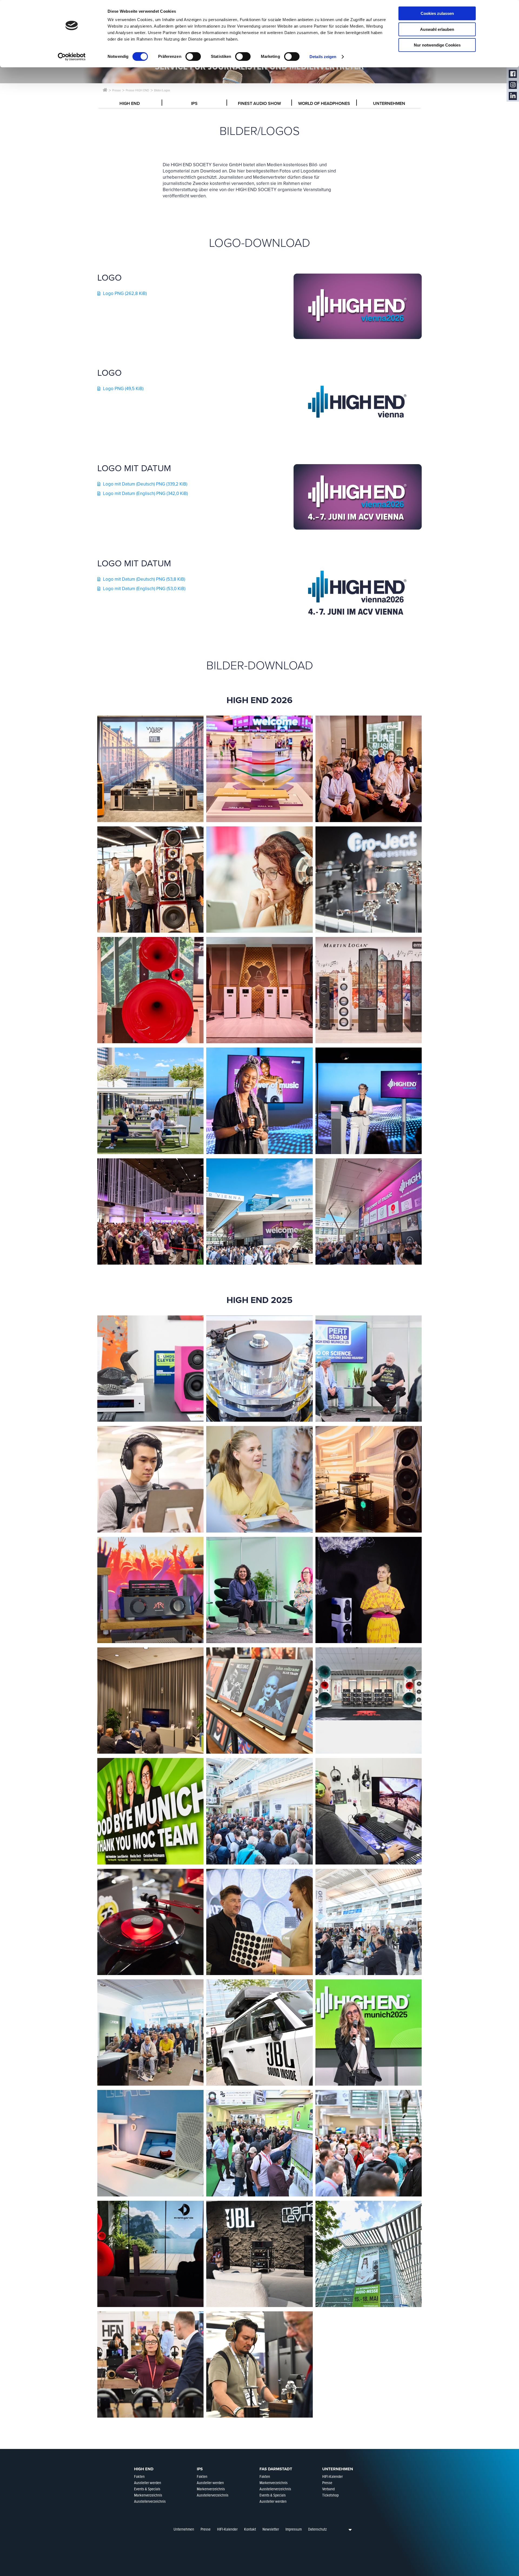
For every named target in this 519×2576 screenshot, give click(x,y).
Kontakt (250, 2529)
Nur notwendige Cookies (437, 45)
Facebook (513, 74)
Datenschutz (317, 2529)
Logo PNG (125, 293)
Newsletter (271, 2529)
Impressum (294, 2529)
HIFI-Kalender (227, 2529)
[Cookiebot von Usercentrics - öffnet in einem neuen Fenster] (72, 57)
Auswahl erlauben (437, 29)
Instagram (513, 85)
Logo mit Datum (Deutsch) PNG (145, 484)
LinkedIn (513, 96)
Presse (206, 2529)
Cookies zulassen (437, 13)
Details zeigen (323, 57)
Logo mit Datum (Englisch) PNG (145, 493)
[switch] (193, 56)
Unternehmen (184, 2529)
